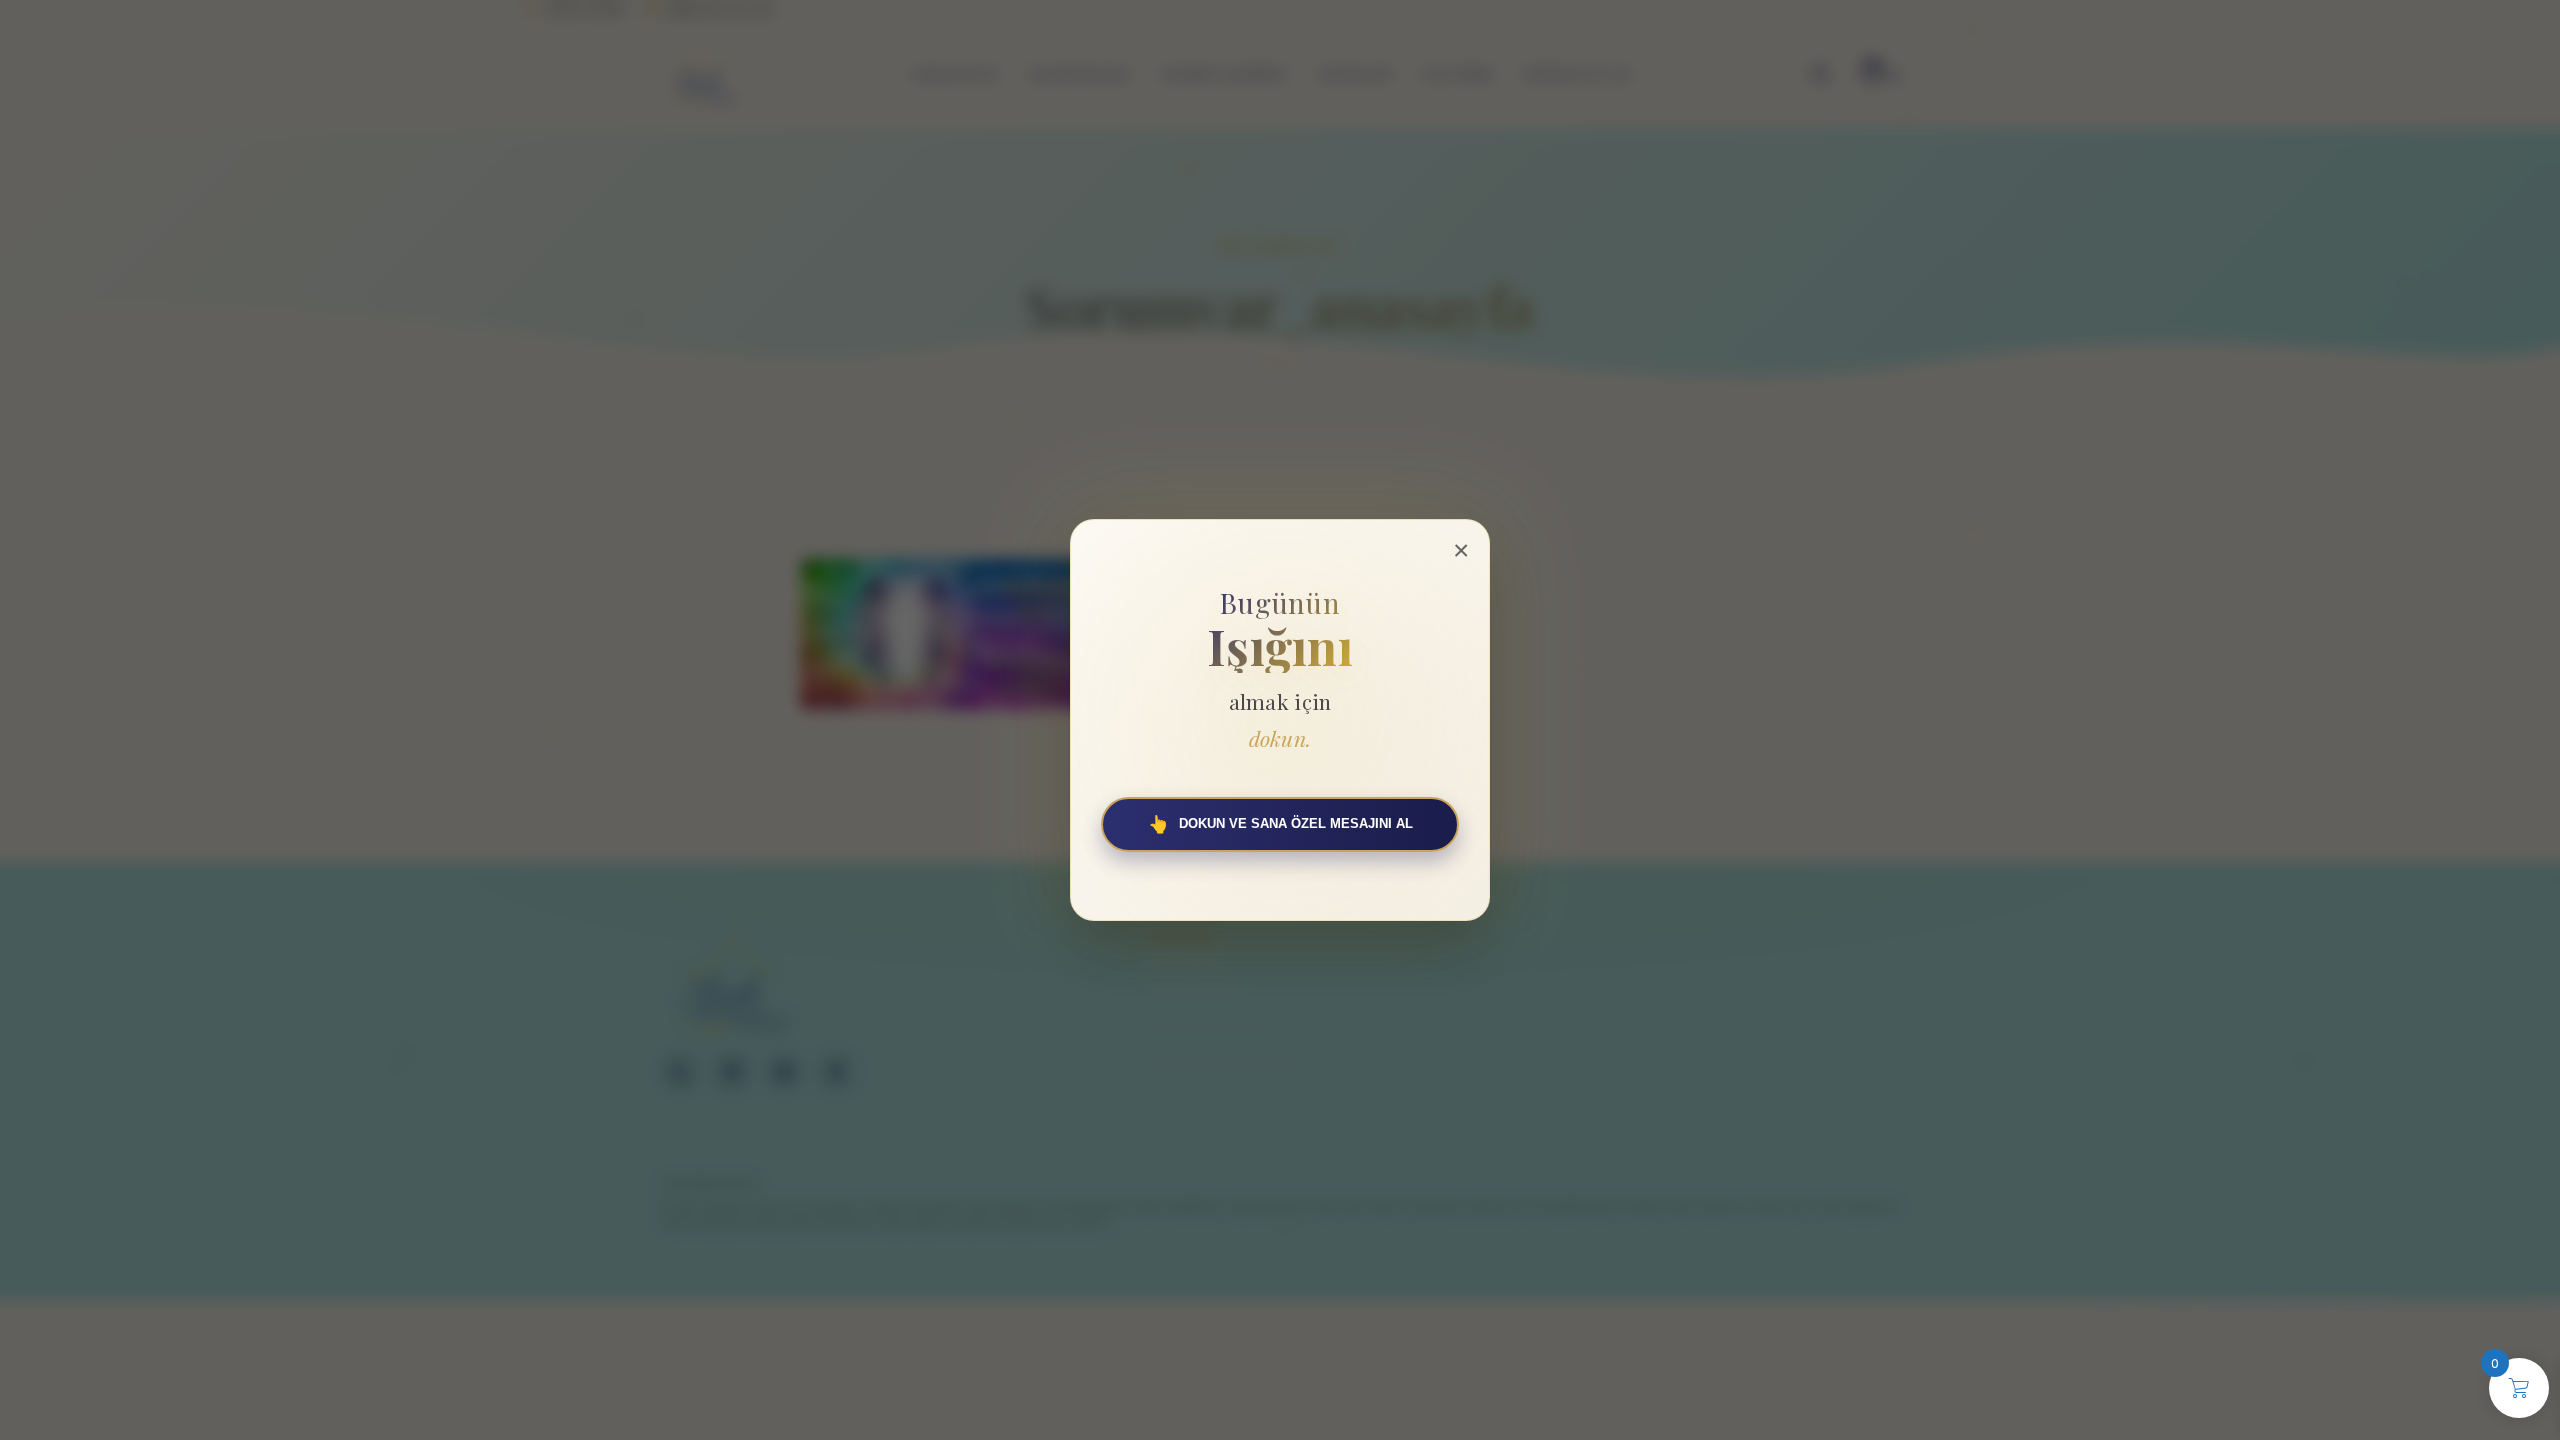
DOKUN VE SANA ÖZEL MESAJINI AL (1280, 824)
